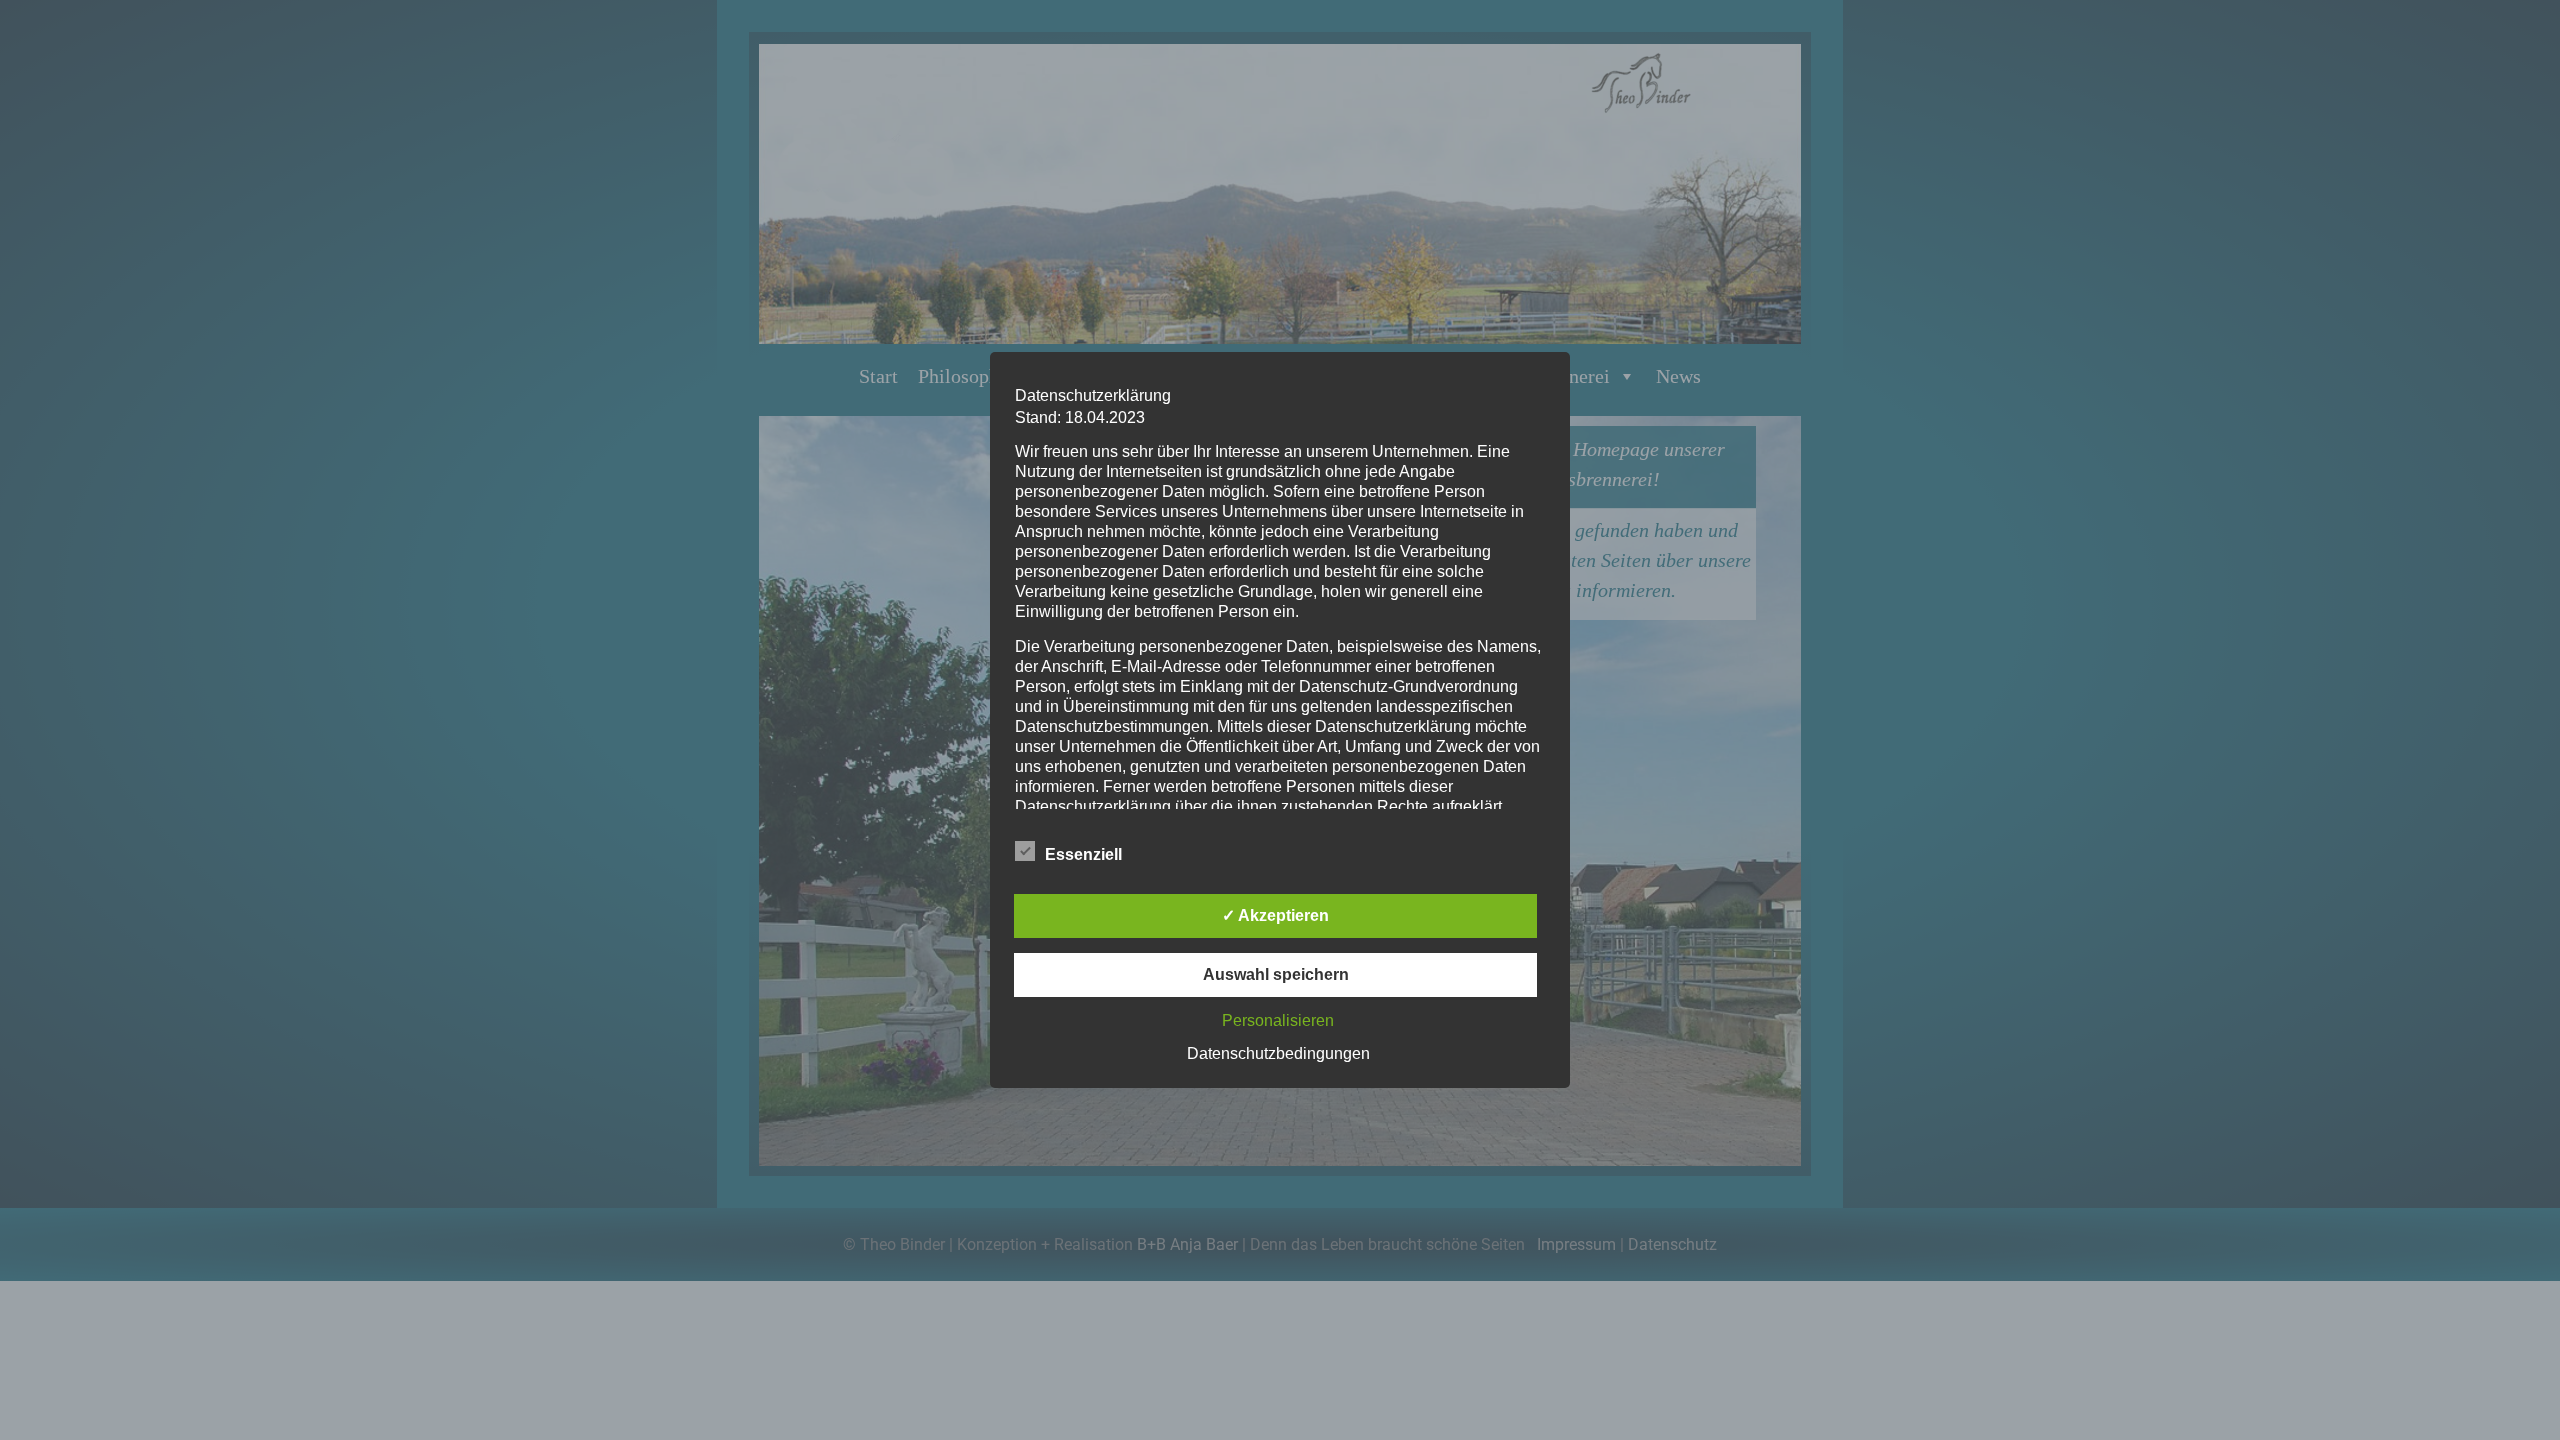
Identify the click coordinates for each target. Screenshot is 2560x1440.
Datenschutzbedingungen (1278, 1053)
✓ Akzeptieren (1275, 915)
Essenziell (1083, 854)
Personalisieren (1278, 1020)
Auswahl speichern (1276, 974)
